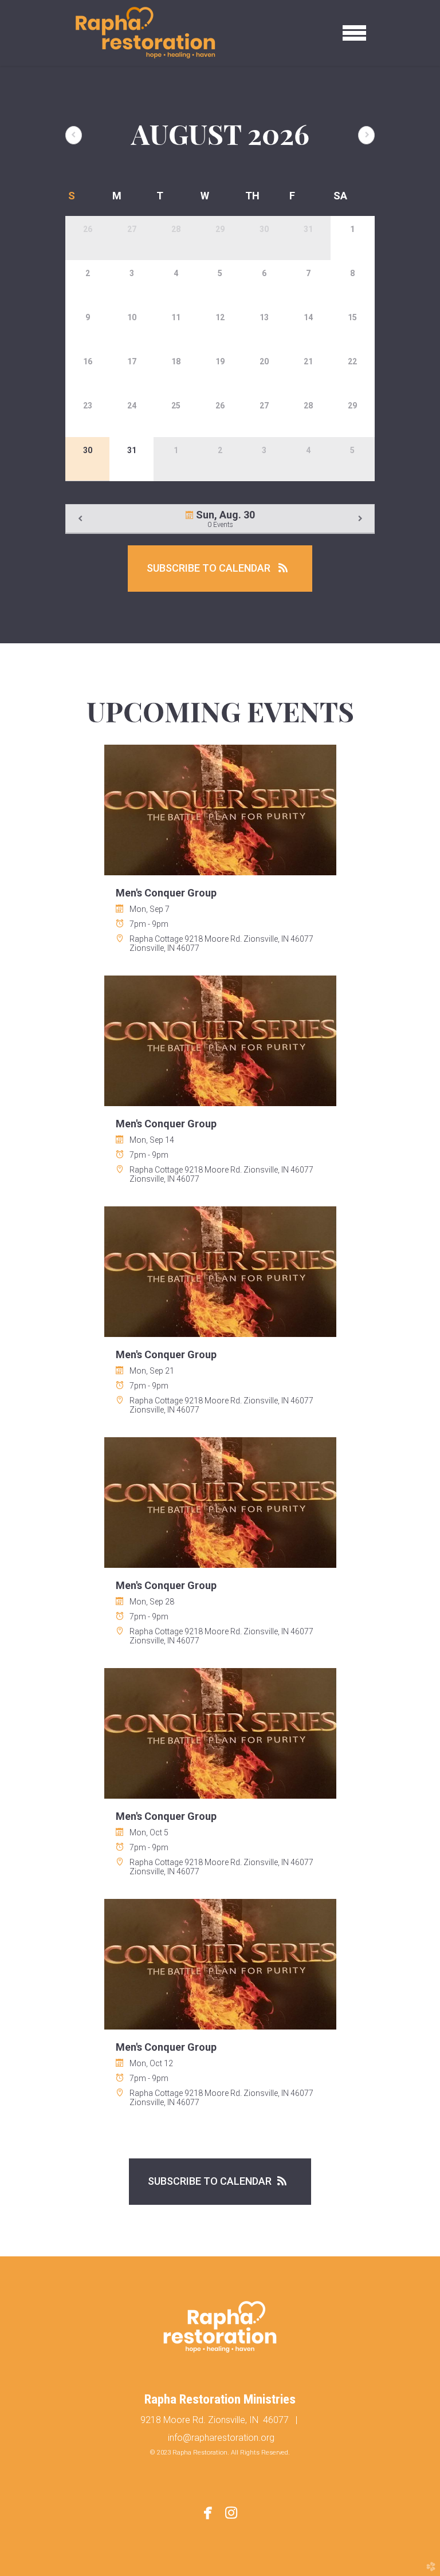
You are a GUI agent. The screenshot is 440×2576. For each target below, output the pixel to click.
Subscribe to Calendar (210, 568)
